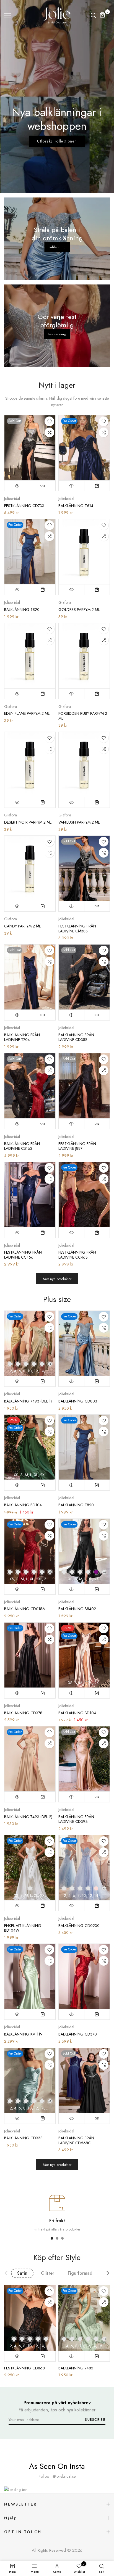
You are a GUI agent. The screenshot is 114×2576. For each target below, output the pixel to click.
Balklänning (57, 247)
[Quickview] (17, 486)
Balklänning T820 (22, 610)
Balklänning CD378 (23, 1713)
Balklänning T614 (76, 506)
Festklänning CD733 (24, 506)
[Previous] (10, 2273)
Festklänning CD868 (24, 2368)
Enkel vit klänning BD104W (23, 1928)
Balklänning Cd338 (23, 2138)
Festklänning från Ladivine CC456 (23, 1255)
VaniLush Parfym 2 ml (79, 822)
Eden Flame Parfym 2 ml (27, 713)
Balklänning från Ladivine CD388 (76, 1037)
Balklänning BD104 (23, 1505)
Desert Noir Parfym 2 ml (28, 822)
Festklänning (57, 334)
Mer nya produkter (57, 1279)
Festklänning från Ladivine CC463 (77, 1255)
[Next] (104, 2273)
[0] (103, 15)
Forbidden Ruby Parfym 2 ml (83, 716)
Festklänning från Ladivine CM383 (77, 929)
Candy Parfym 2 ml (22, 926)
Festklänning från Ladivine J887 (77, 1146)
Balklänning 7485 (76, 2368)
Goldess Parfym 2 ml (79, 610)
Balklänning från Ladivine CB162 (22, 1146)
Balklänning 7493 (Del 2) (28, 1817)
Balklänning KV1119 (23, 2034)
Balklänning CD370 (78, 2034)
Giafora (65, 602)
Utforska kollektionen (57, 141)
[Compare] (49, 432)
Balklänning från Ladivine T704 (22, 1037)
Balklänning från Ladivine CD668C (76, 2140)
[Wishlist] (49, 421)
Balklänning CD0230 (79, 1926)
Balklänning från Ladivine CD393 (76, 1819)
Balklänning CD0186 (24, 1609)
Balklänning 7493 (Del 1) (28, 1401)
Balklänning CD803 (78, 1401)
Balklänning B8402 (77, 1609)
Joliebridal (12, 499)
